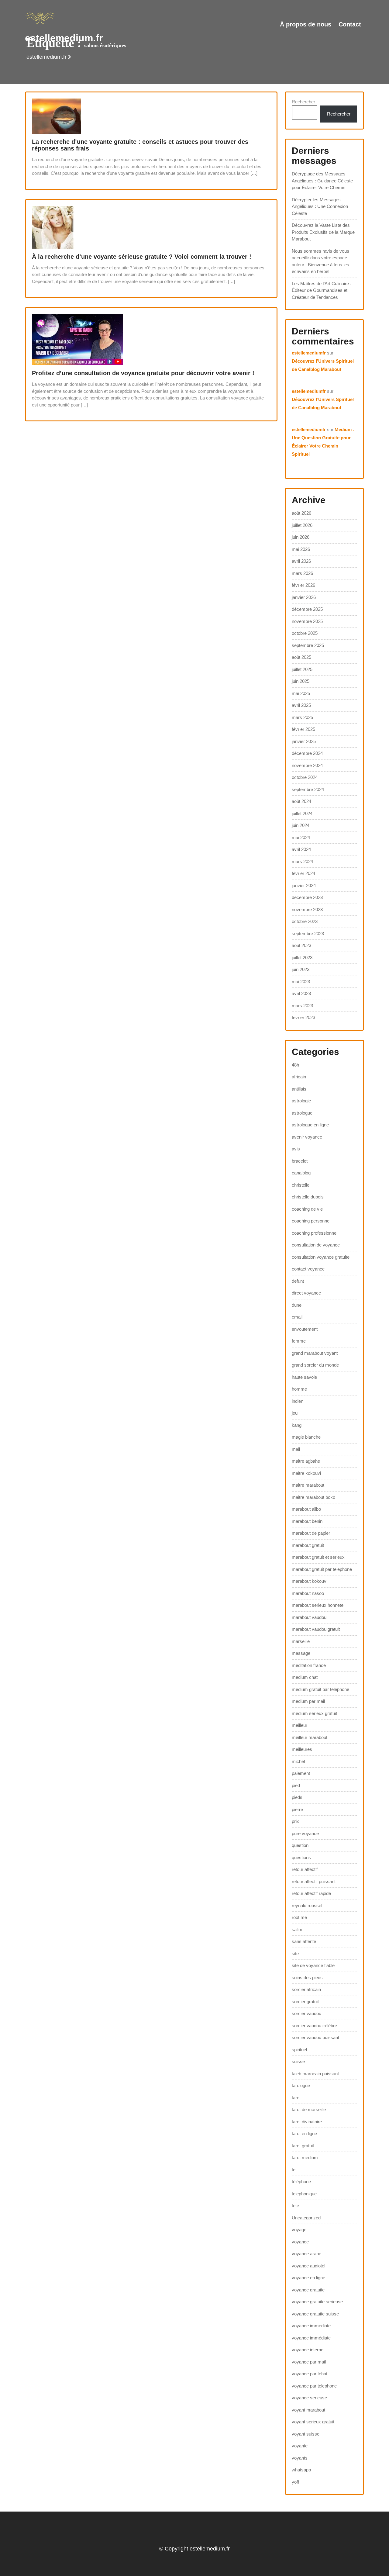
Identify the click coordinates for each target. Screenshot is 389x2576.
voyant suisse (306, 2434)
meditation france (309, 1665)
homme (299, 1389)
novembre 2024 (307, 765)
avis (296, 1149)
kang (297, 1425)
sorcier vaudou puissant (315, 2037)
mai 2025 (301, 693)
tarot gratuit (303, 2146)
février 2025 (303, 729)
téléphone (301, 2182)
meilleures (302, 1749)
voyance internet (308, 2350)
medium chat (305, 1677)
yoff (295, 2482)
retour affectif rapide (311, 1893)
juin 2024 (301, 825)
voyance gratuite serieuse (317, 2302)
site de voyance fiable (313, 1965)
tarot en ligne (304, 2133)
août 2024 (301, 801)
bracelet (300, 1161)
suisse (298, 2061)
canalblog (301, 1173)
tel (294, 2170)
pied (296, 1785)
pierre (297, 1809)
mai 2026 (301, 549)
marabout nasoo (308, 1593)
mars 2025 (302, 717)
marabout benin (307, 1521)
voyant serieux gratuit (313, 2422)
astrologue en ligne (310, 1125)
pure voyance (305, 1833)
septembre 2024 (308, 789)
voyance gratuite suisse (315, 2314)
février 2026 (303, 585)
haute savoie (304, 1377)
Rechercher (303, 102)
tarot (296, 2098)
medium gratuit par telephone (320, 1689)
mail (296, 1449)
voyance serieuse (309, 2398)
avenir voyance (307, 1137)
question (300, 1845)
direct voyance (306, 1293)
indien (298, 1401)
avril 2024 (301, 849)
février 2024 (303, 873)
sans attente (304, 1941)
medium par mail (308, 1701)
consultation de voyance (316, 1245)
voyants (300, 2458)
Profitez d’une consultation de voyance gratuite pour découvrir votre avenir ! (143, 373)
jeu (295, 1413)
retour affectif (305, 1869)
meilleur (299, 1725)
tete (295, 2206)
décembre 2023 (307, 897)
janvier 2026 (304, 597)
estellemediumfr (309, 353)
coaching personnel (311, 1221)
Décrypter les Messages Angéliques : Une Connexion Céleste (320, 206)
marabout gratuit (308, 1545)
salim (297, 1929)
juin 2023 (301, 969)
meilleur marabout (310, 1737)
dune (297, 1305)
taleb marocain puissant (315, 2074)
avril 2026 (301, 561)
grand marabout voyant (315, 1353)
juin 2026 (301, 537)
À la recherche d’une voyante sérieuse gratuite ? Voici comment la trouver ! (142, 257)
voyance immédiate (311, 2338)
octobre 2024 (305, 777)
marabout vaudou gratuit (316, 1629)
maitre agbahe (306, 1461)
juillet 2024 (302, 813)
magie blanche (306, 1437)
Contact (350, 24)
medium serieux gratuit (314, 1713)
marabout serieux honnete (318, 1605)
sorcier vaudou (306, 2013)
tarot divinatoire (307, 2122)
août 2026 (301, 513)
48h (295, 1065)
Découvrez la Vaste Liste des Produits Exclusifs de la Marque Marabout (323, 232)
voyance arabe (306, 2254)
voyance (300, 2242)
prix (295, 1821)
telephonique (304, 2194)
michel (298, 1761)
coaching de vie (307, 1209)
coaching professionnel (315, 1233)
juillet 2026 (302, 525)
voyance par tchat (310, 2374)
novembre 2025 (307, 621)
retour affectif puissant (314, 1881)
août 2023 (301, 945)
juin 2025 (301, 681)
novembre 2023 (307, 909)
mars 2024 (302, 861)
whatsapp (301, 2470)
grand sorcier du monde (315, 1365)
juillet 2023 (302, 958)
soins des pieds (307, 1978)
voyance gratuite (308, 2290)
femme (299, 1341)
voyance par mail (309, 2362)
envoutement (305, 1329)
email (297, 1317)
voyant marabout (308, 2410)
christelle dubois (308, 1197)
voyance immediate (311, 2326)
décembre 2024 (307, 753)
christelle (301, 1185)
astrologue (302, 1113)
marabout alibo (306, 1509)
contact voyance (308, 1269)
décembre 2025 (307, 609)
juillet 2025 (302, 669)
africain (299, 1077)
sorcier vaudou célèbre (314, 2026)
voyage (299, 2230)
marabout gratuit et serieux (318, 1557)
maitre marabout (308, 1485)
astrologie (301, 1101)
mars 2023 (302, 1006)
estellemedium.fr (64, 38)
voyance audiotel (308, 2266)
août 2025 (301, 657)
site (295, 1954)
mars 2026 (302, 573)
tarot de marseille (309, 2109)
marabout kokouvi (310, 1581)
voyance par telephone (314, 2386)
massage (301, 1653)
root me (299, 1917)
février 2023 (303, 1017)
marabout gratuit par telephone (322, 1569)
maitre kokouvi (306, 1473)
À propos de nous (306, 24)
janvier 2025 (304, 741)
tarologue (301, 2085)
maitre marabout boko (313, 1497)
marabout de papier (311, 1533)
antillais (299, 1089)
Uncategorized (306, 2218)
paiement (301, 1773)
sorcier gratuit (305, 2002)
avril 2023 (301, 993)
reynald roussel (307, 1905)
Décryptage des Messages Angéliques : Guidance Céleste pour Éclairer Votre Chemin (322, 181)
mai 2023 (301, 982)
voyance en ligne (308, 2278)
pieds (297, 1797)
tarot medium (305, 2158)
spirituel (299, 2050)
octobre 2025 (305, 633)
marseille (301, 1641)
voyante (300, 2446)
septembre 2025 (308, 645)
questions (301, 1857)
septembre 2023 (308, 934)
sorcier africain (306, 1989)
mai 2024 (301, 837)
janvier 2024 (304, 885)
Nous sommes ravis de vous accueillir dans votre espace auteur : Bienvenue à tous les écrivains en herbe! (320, 261)
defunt (298, 1281)
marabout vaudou (309, 1617)
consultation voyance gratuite (321, 1257)
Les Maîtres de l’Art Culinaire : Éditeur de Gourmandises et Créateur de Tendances (322, 290)
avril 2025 (301, 705)
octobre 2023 (305, 921)
